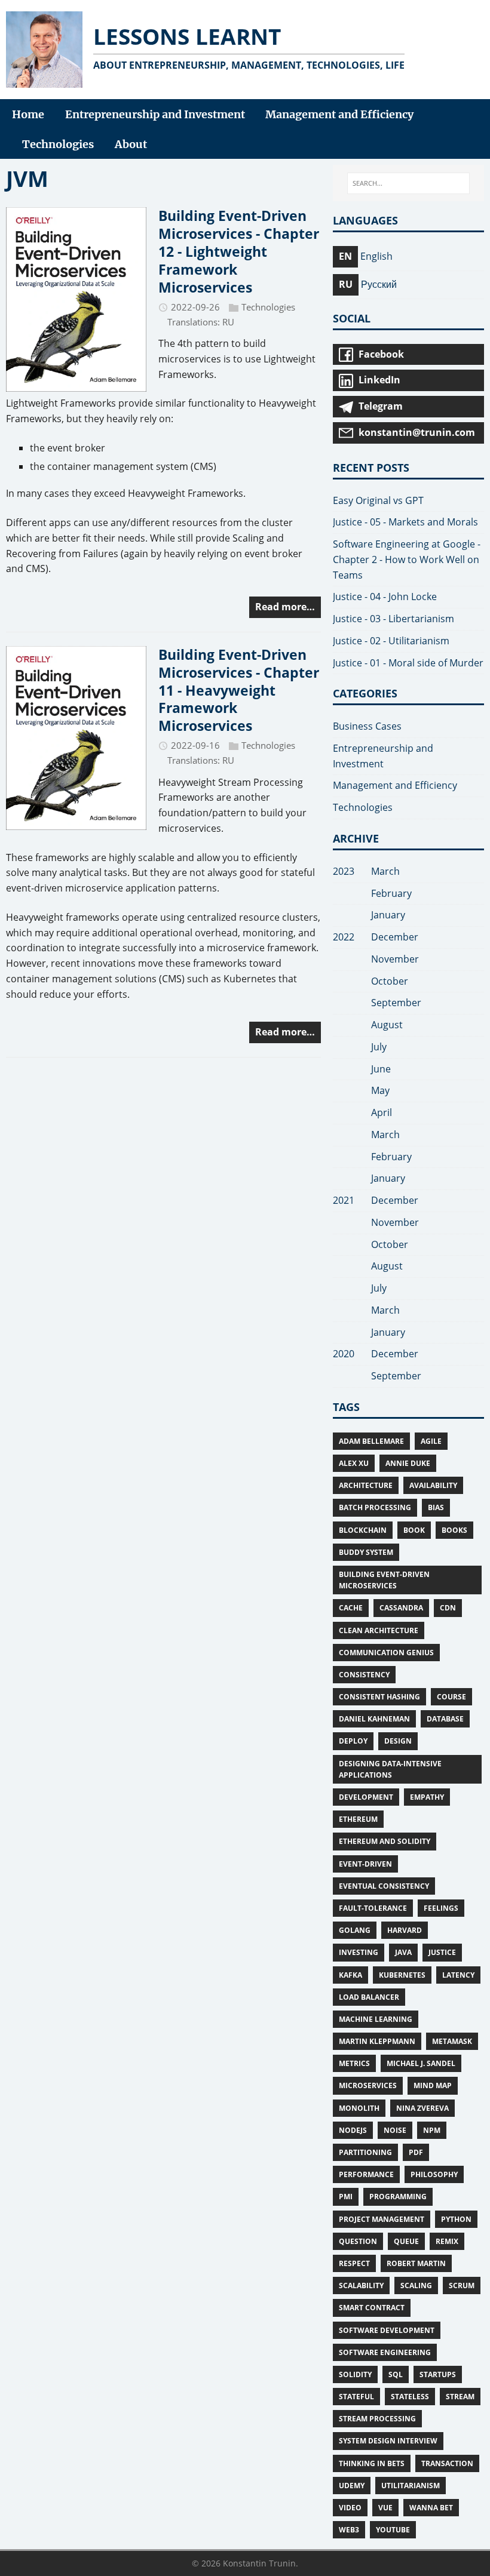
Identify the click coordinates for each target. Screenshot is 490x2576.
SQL (396, 2374)
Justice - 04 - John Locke (385, 597)
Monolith (359, 2108)
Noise (395, 2130)
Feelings (441, 1908)
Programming (398, 2197)
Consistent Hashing (379, 1697)
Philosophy (434, 2174)
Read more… (285, 607)
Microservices (368, 2085)
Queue (406, 2241)
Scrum (462, 2285)
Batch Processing (375, 1507)
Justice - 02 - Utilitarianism (391, 641)
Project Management (382, 2219)
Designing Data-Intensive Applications (390, 1769)
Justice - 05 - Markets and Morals (405, 522)
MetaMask (452, 2041)
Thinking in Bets (372, 2463)
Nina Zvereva (422, 2108)
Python (456, 2219)
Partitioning (365, 2152)
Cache (351, 1608)
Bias (436, 1507)
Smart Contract (372, 2308)
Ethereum (358, 1819)
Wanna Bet (431, 2508)
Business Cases (367, 726)
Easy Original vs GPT (378, 500)
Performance (366, 2174)
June (381, 1069)
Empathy (427, 1797)
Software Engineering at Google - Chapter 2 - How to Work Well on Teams (407, 560)
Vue (385, 2508)
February (391, 893)
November (395, 959)
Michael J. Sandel (421, 2063)
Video (350, 2508)
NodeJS (353, 2130)
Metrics (354, 2063)
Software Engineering (385, 2352)
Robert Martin (416, 2263)
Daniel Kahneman (374, 1719)
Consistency (364, 1675)
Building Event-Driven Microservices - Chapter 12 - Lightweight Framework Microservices (239, 251)
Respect (354, 2263)
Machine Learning (376, 2019)
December (395, 937)
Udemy (352, 2486)
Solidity (355, 2374)
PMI (346, 2197)
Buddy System (366, 1552)
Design (398, 1741)
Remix (447, 2241)
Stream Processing (377, 2419)
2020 (344, 1354)
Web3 (349, 2530)
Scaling (416, 2285)
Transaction (447, 2463)
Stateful (356, 2397)
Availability (433, 1485)
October (390, 981)
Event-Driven (365, 1864)
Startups (438, 2374)
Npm (432, 2130)
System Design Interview (388, 2441)
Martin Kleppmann (377, 2041)
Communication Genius (386, 1653)
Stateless (410, 2397)
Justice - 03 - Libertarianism (393, 619)
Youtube (393, 2530)
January (388, 915)
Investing (359, 1952)
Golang (355, 1930)
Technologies (268, 307)
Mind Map (433, 2085)
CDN (448, 1608)
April (382, 1112)
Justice (442, 1952)
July (379, 1047)
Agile (431, 1441)
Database (445, 1719)
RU (228, 322)
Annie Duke (408, 1463)
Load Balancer (369, 1997)
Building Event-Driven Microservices (384, 1580)
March (385, 871)
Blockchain (363, 1530)
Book (414, 1530)
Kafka (350, 1975)
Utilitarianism (411, 2486)
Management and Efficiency (395, 785)
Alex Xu (354, 1463)
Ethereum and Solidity (385, 1841)
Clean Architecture (379, 1630)
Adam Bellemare (371, 1441)
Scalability (361, 2285)
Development (366, 1797)
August (387, 1025)
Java (403, 1952)
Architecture (366, 1485)
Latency (458, 1975)
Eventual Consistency (384, 1886)
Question (358, 2241)
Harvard (405, 1930)
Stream (460, 2397)
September (396, 1003)
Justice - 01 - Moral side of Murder (408, 663)
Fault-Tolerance (373, 1908)
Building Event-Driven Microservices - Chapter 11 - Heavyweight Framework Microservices (239, 690)
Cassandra (401, 1608)
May (380, 1090)
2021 (344, 1200)
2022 (344, 937)
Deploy (353, 1741)
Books (454, 1530)
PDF (416, 2152)
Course (451, 1697)
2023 (344, 871)
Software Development (387, 2330)
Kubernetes (402, 1975)
